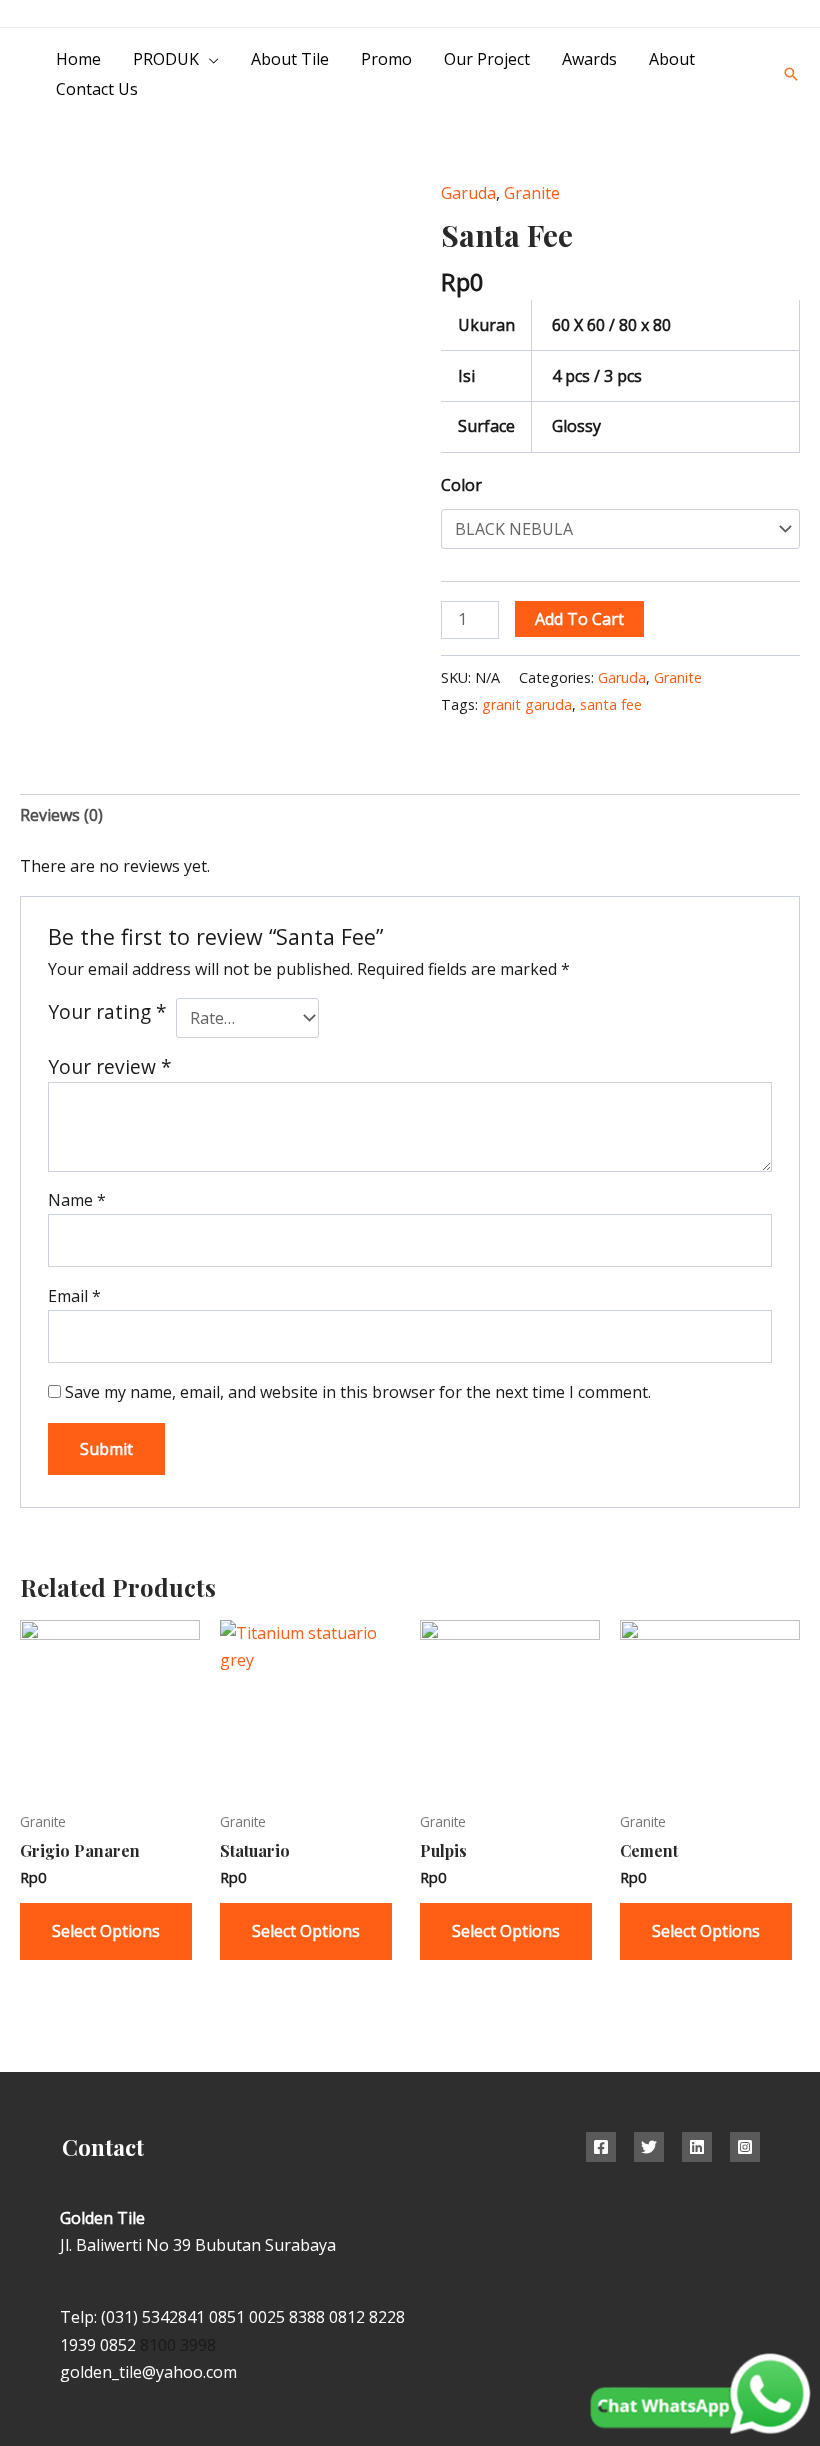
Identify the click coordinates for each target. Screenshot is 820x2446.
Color (461, 485)
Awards (589, 59)
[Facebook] (601, 2147)
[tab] (61, 815)
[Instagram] (747, 14)
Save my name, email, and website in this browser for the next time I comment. (358, 1392)
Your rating (107, 1011)
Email (74, 1296)
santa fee (611, 704)
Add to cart (579, 619)
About (672, 59)
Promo (386, 59)
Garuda (468, 193)
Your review (110, 1066)
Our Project (487, 59)
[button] (791, 74)
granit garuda (527, 704)
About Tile (290, 59)
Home (78, 59)
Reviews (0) (61, 815)
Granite (532, 193)
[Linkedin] (697, 2147)
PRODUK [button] (166, 59)
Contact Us (97, 89)
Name (77, 1200)
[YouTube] (792, 14)
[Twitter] (649, 2147)
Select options (106, 1931)
